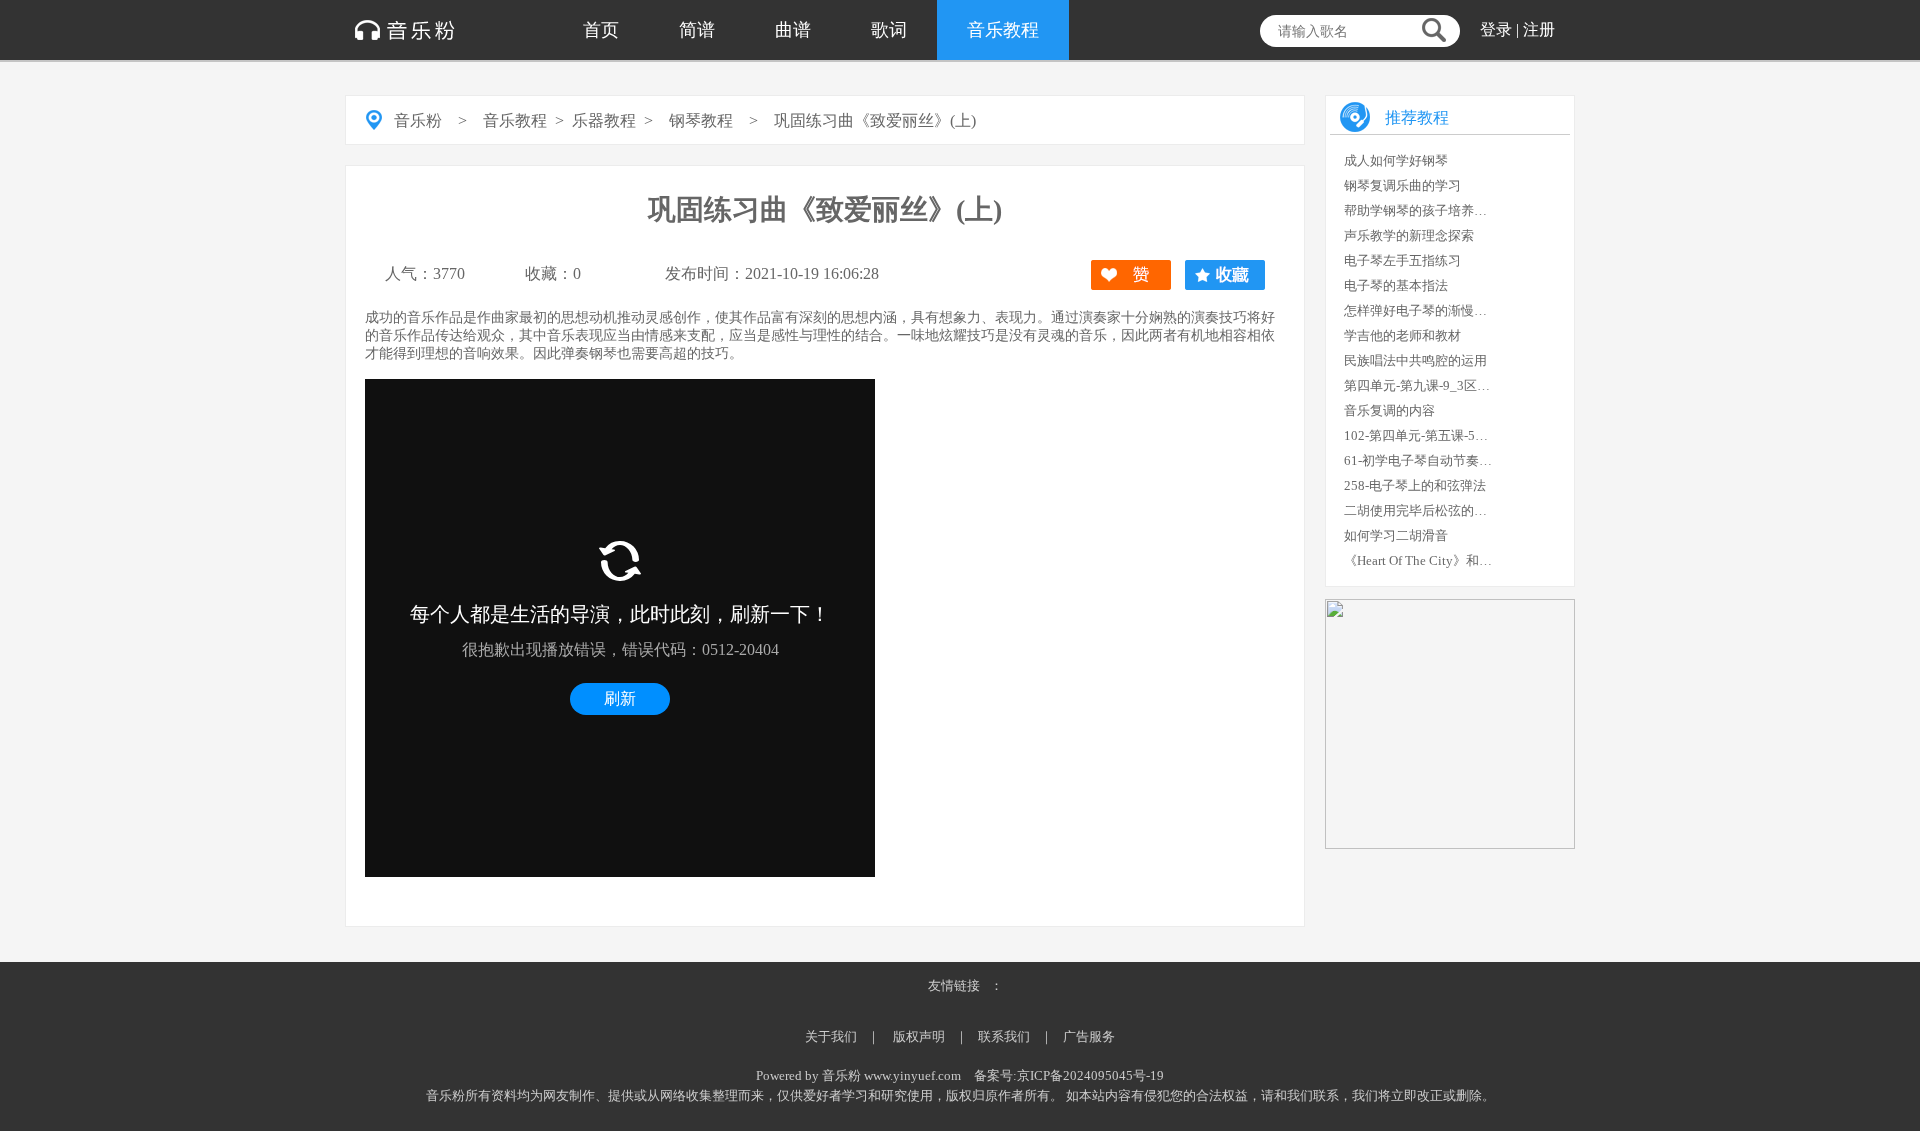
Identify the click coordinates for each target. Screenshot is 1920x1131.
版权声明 (919, 1036)
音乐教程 (1003, 30)
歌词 (889, 30)
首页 (601, 30)
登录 (1496, 29)
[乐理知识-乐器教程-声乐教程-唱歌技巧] (1450, 845)
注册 (1539, 29)
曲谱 (793, 30)
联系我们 (1004, 1036)
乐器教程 (604, 120)
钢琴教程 (701, 120)
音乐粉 (418, 120)
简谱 (697, 30)
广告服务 (1089, 1036)
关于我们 (831, 1036)
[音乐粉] (405, 20)
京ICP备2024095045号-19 (1090, 1075)
